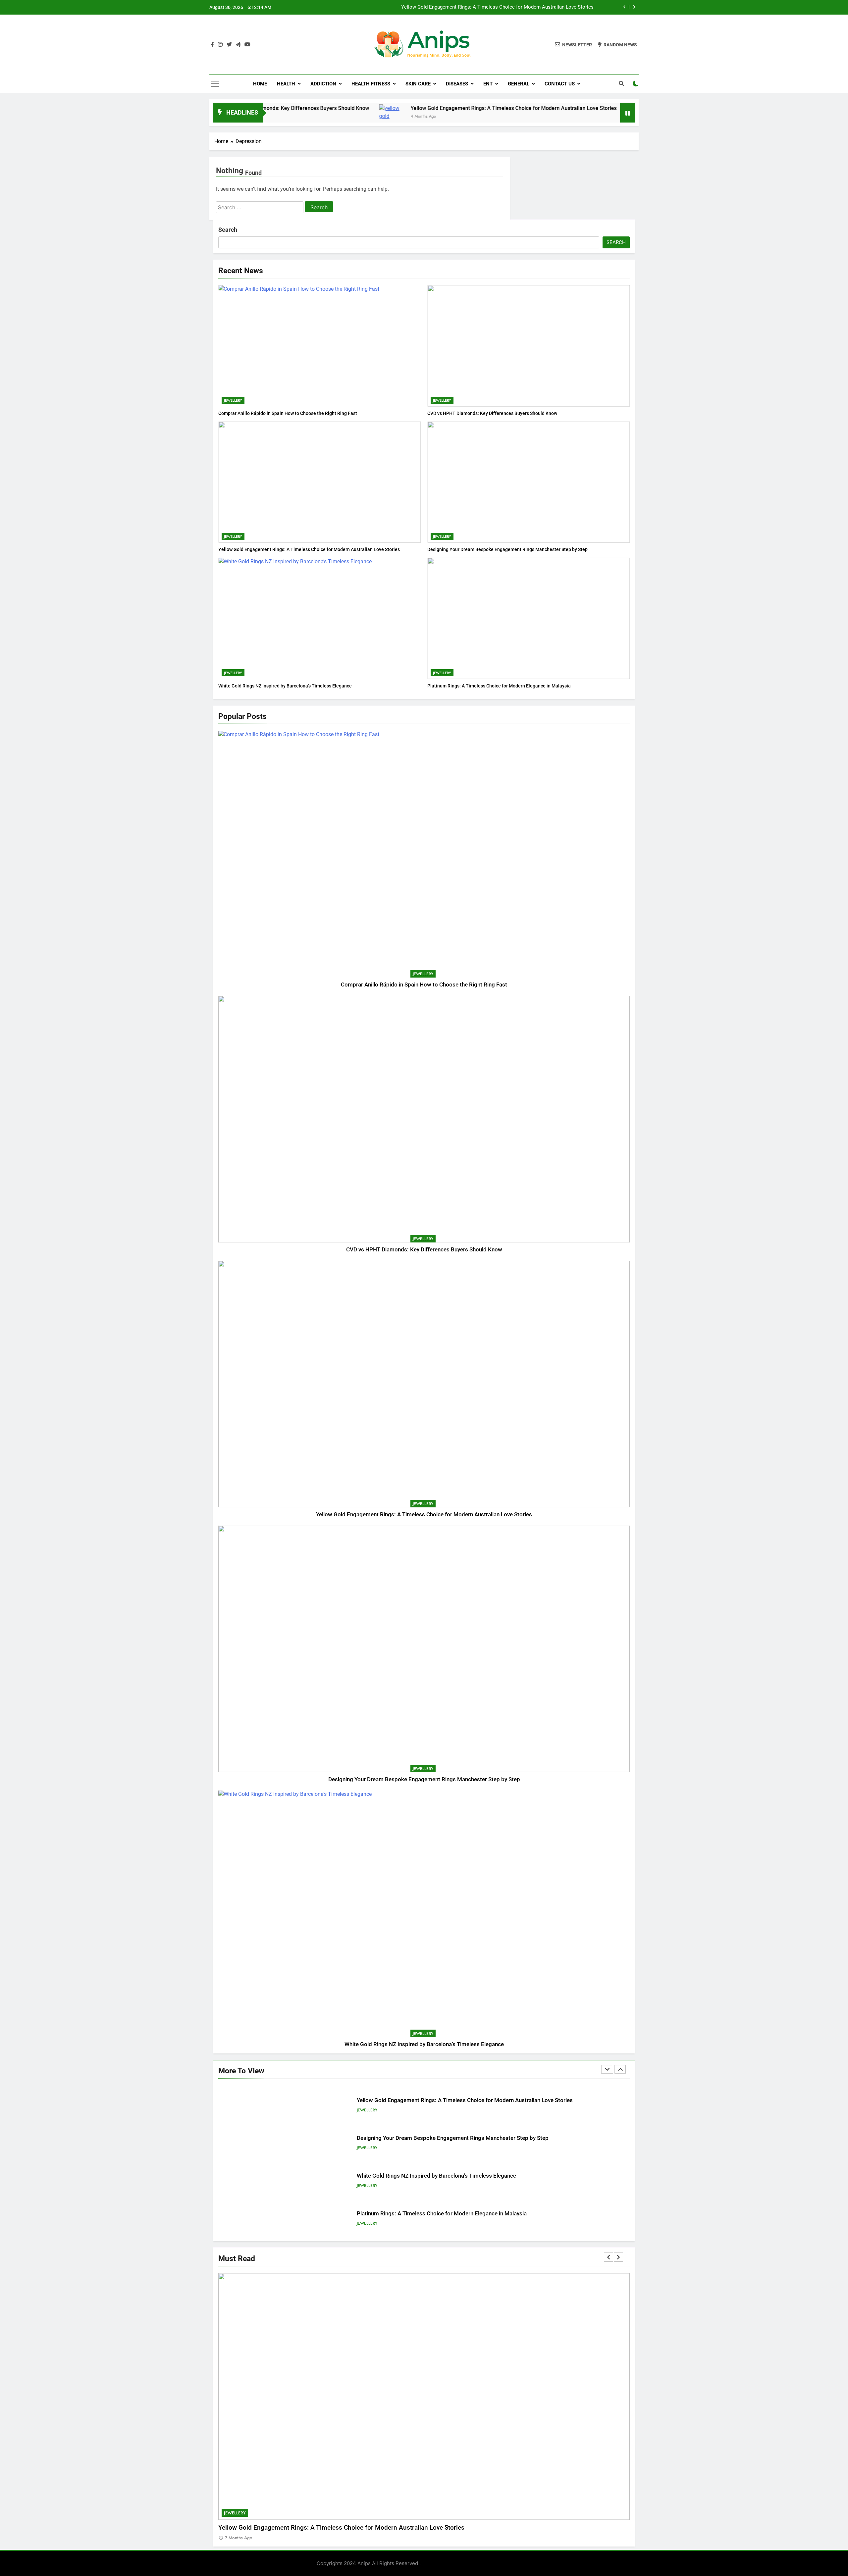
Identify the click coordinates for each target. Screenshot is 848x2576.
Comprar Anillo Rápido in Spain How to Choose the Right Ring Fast (288, 413)
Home (260, 84)
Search (228, 230)
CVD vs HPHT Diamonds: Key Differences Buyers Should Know (492, 413)
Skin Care (418, 84)
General (519, 84)
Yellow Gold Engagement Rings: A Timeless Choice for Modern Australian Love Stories (415, 108)
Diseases (457, 84)
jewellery (233, 400)
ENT (488, 84)
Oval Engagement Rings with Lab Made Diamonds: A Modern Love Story (447, 2214)
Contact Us (560, 84)
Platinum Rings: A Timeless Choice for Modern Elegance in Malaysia (499, 686)
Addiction (323, 84)
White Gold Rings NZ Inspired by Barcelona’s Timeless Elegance (285, 686)
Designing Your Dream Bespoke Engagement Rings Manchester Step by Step (509, 7)
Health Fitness (371, 84)
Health (286, 84)
